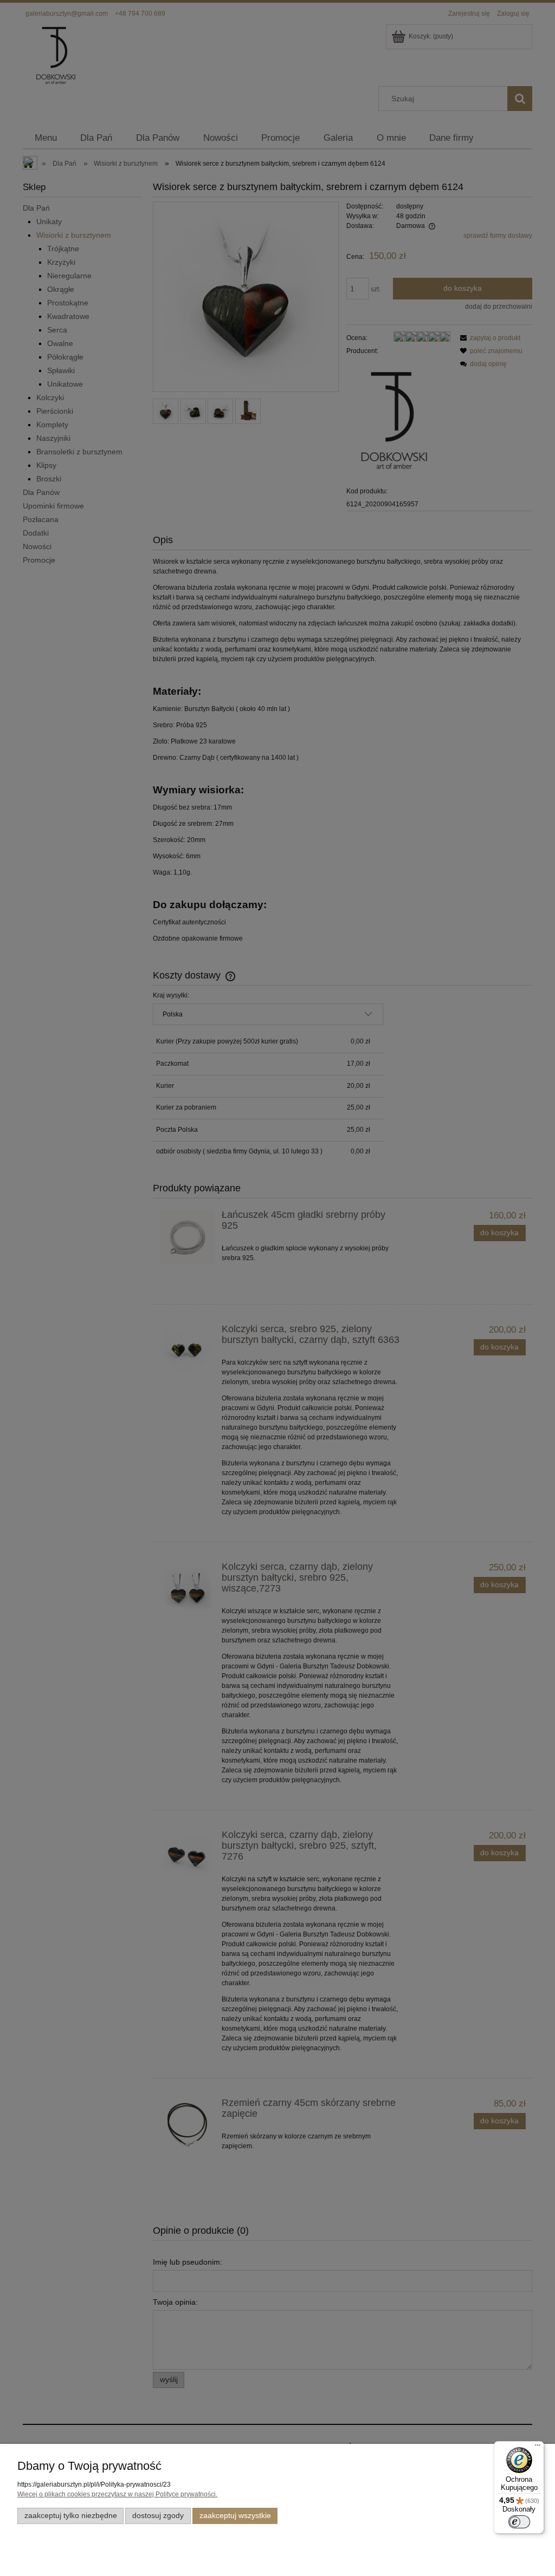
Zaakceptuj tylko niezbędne (71, 2516)
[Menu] (538, 2448)
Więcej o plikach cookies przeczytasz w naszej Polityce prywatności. (117, 2494)
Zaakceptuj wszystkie (235, 2516)
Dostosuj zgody (158, 2516)
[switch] (519, 2522)
